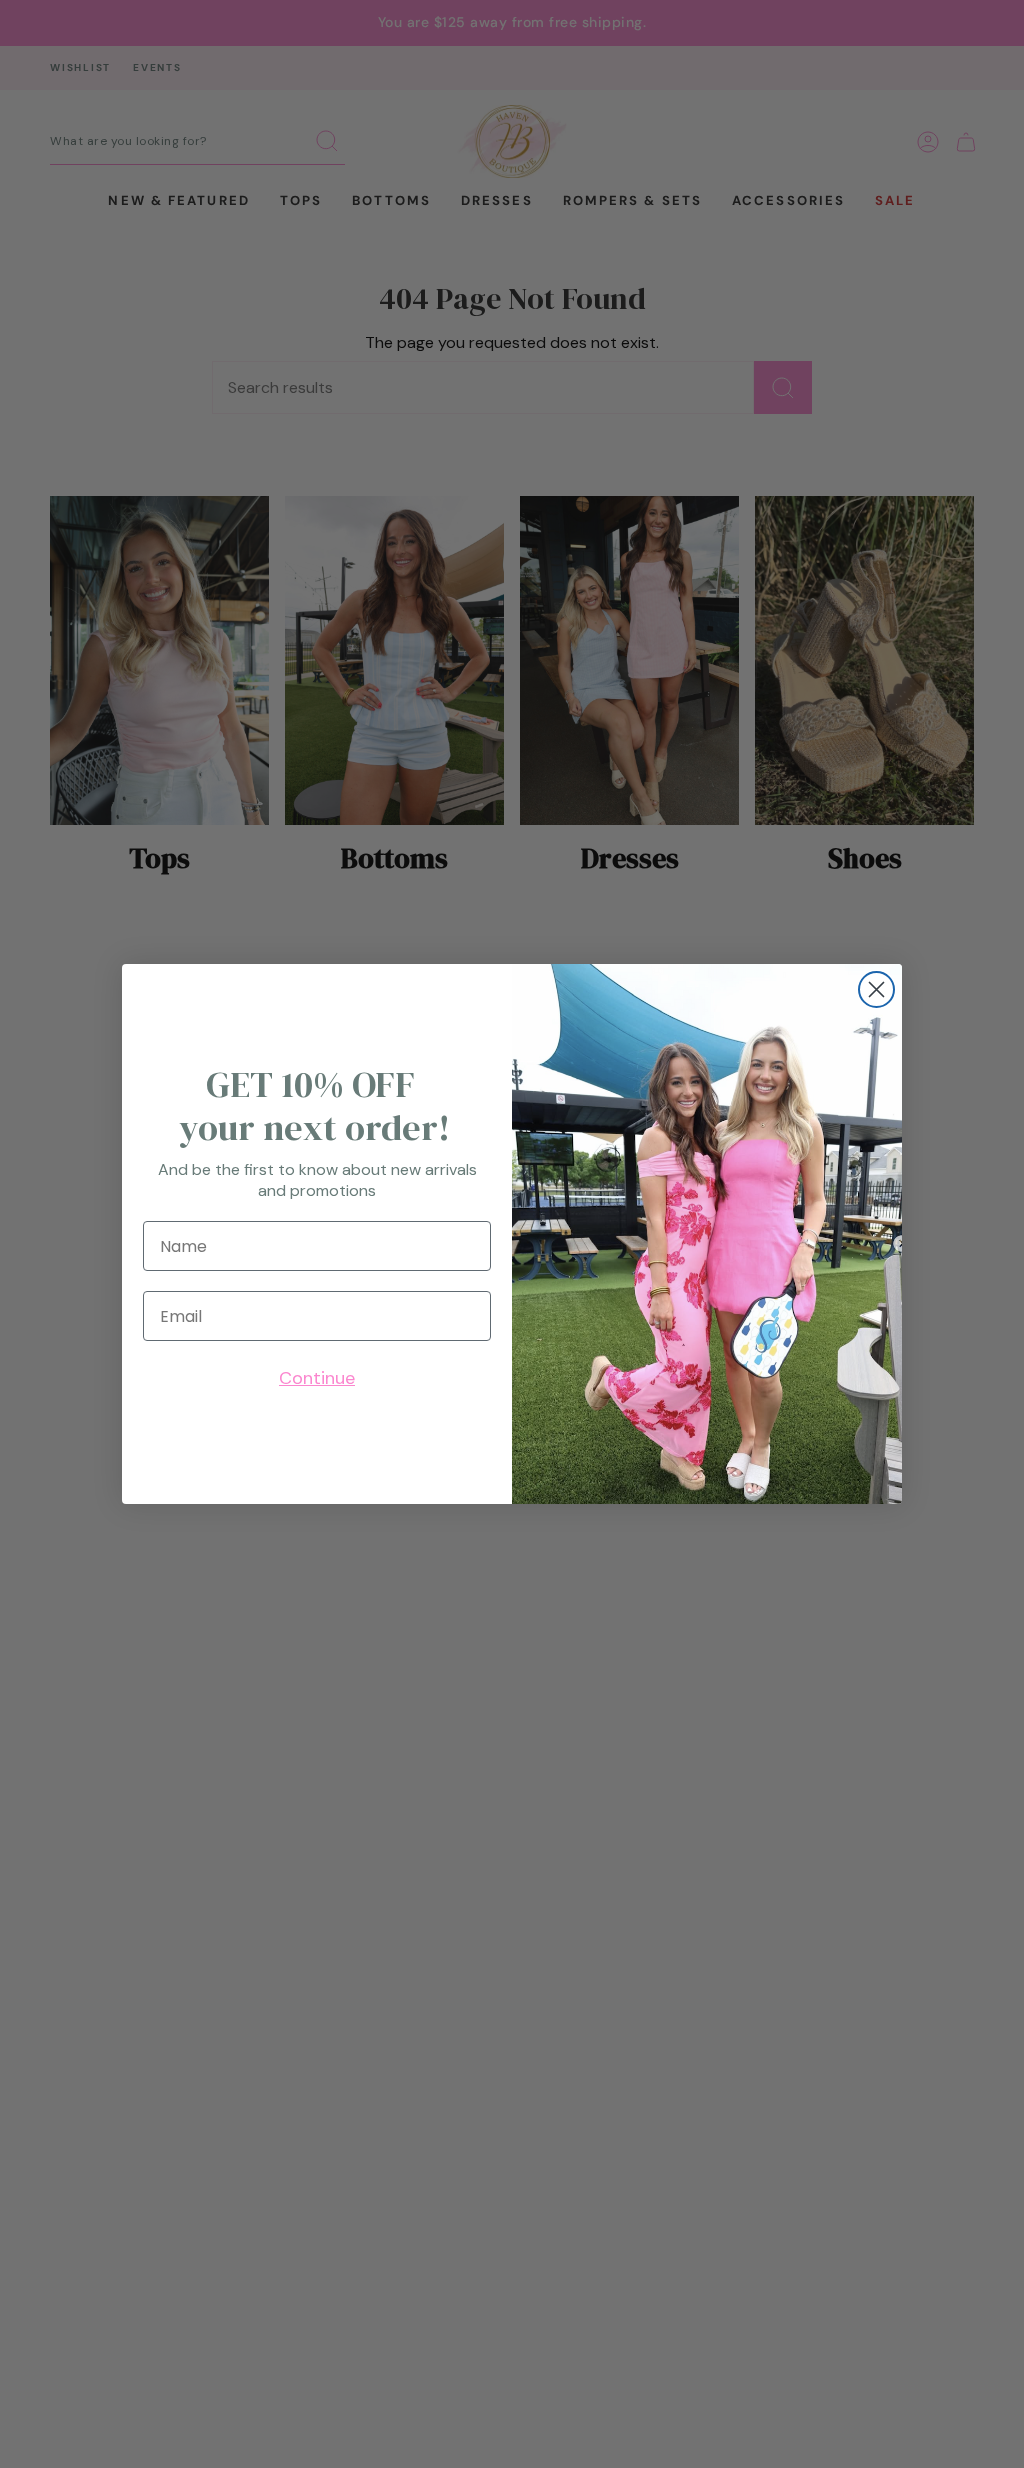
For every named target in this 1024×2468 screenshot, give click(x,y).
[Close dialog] (876, 989)
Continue (317, 1378)
